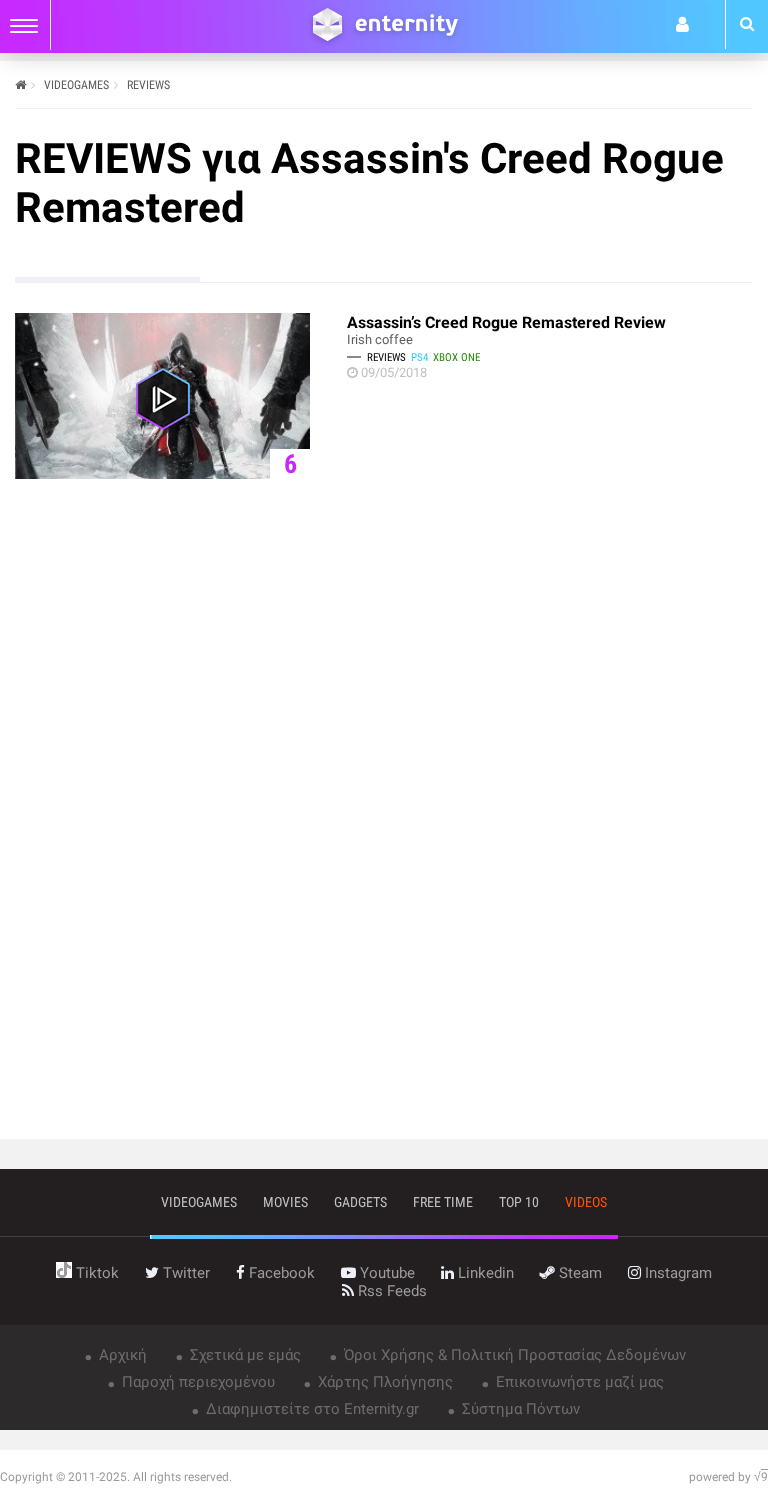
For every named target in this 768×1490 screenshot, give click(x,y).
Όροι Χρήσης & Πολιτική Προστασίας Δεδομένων (513, 1355)
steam (578, 1273)
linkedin (484, 1273)
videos (586, 1202)
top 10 (519, 1202)
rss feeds (390, 1291)
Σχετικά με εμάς (243, 1355)
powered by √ (728, 1477)
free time (443, 1202)
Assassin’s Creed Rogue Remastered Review (506, 322)
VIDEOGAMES (76, 85)
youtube (385, 1273)
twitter (184, 1273)
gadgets (360, 1202)
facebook (280, 1273)
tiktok (95, 1273)
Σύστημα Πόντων (519, 1409)
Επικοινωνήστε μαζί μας (578, 1382)
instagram (676, 1273)
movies (285, 1202)
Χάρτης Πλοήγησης (383, 1382)
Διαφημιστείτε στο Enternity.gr (310, 1409)
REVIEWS (148, 85)
